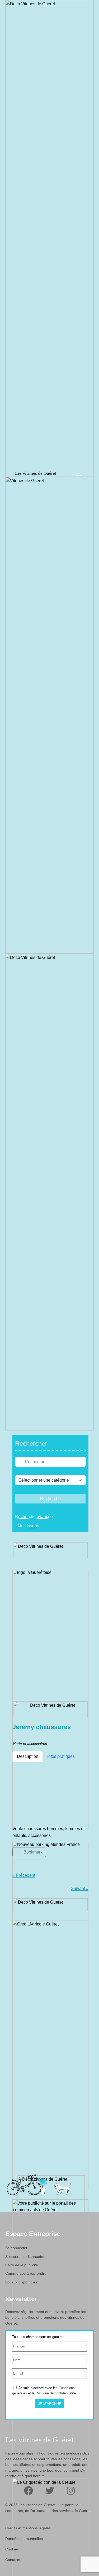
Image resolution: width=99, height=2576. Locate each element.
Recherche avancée (34, 1517)
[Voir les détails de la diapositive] (50, 1700)
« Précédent (24, 1875)
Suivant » (80, 1888)
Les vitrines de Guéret (36, 473)
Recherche (50, 1499)
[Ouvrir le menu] (79, 477)
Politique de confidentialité (56, 2393)
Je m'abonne (50, 2404)
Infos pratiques (61, 1756)
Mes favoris (28, 1526)
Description (28, 1756)
